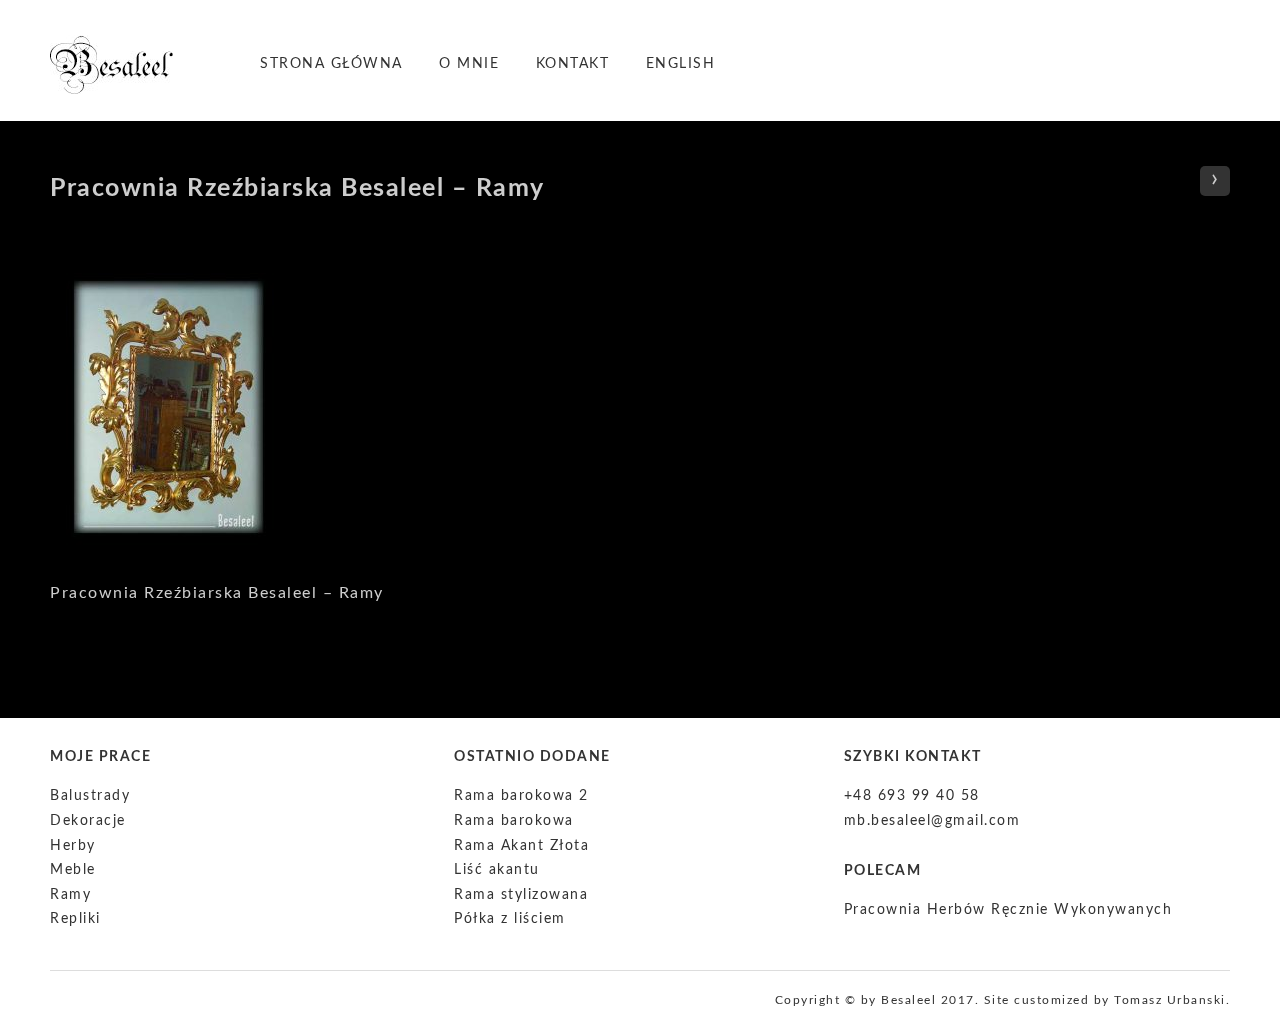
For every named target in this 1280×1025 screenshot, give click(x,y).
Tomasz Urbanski (1170, 1000)
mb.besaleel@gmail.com (932, 821)
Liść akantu (497, 870)
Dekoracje (88, 821)
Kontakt (573, 64)
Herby (73, 846)
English (681, 64)
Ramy (70, 895)
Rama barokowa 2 (521, 796)
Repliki (75, 919)
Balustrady (90, 796)
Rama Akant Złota (521, 846)
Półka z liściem (510, 919)
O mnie (469, 64)
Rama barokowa (514, 821)
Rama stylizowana (521, 895)
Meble (73, 870)
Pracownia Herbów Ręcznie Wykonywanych (1008, 910)
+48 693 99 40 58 (912, 796)
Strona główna (331, 64)
